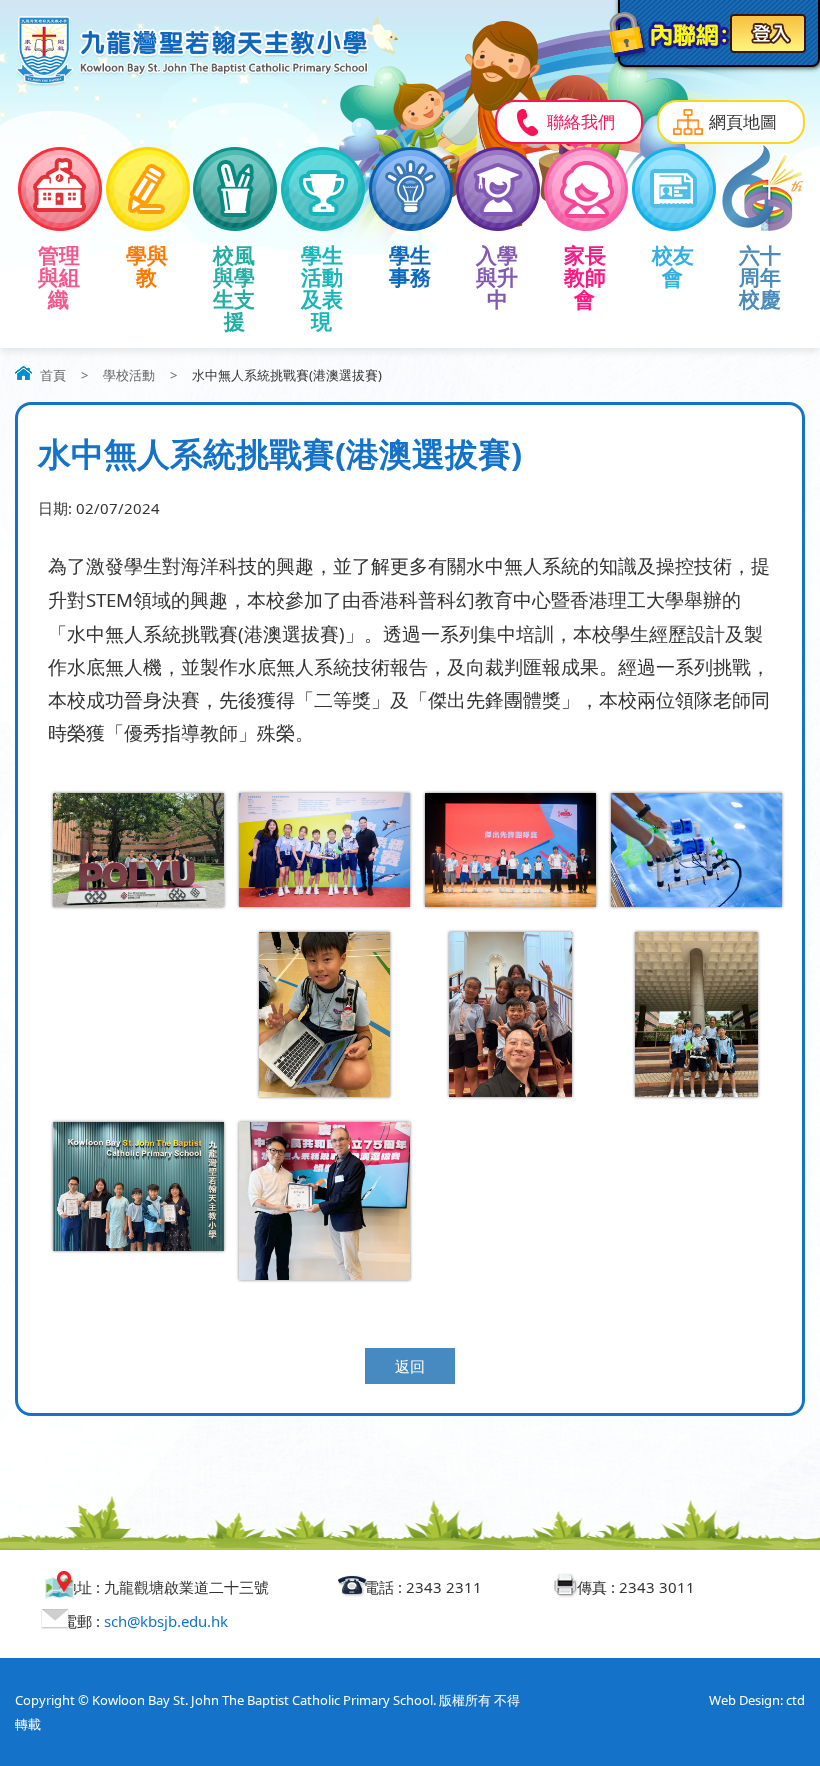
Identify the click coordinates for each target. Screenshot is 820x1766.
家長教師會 (585, 277)
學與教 (147, 266)
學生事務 (410, 266)
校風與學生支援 (234, 288)
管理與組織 (59, 277)
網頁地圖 (743, 121)
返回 (410, 1366)
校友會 (673, 266)
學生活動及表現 (322, 288)
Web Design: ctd (757, 1700)
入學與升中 (497, 277)
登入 (768, 33)
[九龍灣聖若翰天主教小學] (192, 82)
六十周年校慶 (760, 277)
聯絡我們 (581, 121)
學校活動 (129, 375)
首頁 (53, 375)
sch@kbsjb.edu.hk (166, 1621)
